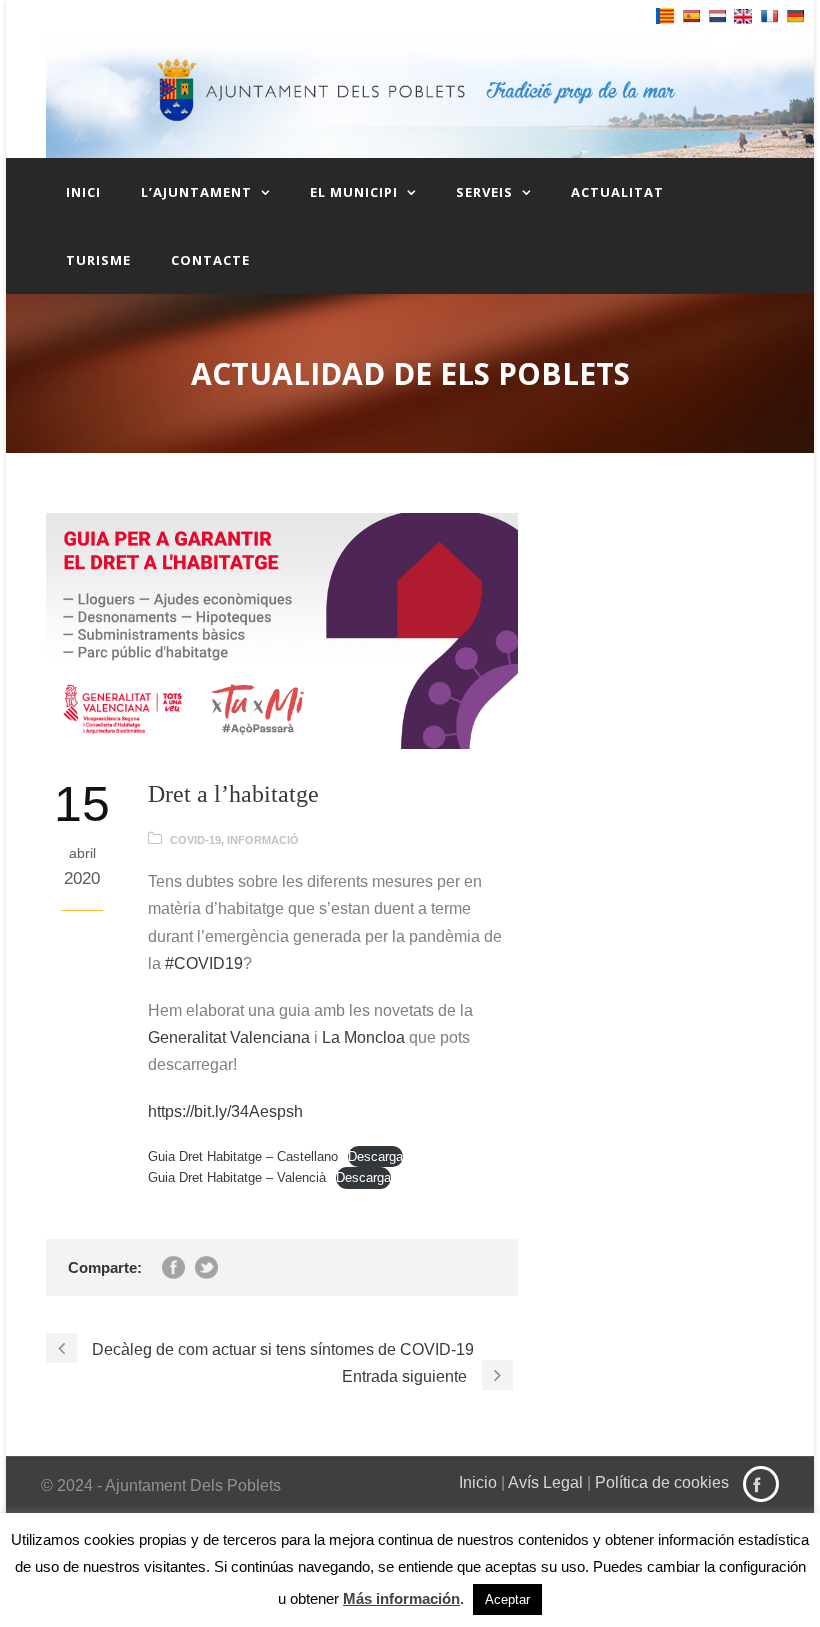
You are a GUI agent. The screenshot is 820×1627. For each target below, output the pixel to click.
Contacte (210, 260)
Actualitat (617, 192)
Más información (401, 1598)
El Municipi (354, 192)
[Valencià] (665, 16)
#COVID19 (204, 963)
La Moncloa (363, 1037)
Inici (83, 192)
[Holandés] (717, 16)
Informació (263, 840)
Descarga (375, 1156)
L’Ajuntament (196, 192)
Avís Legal (545, 1482)
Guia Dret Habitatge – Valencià (237, 1177)
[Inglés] (743, 16)
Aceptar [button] (507, 1599)
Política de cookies (662, 1482)
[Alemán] (795, 16)
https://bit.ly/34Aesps (221, 1111)
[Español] (691, 16)
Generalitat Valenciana (229, 1037)
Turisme (98, 260)
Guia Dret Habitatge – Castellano (243, 1156)
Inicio (478, 1482)
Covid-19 (195, 840)
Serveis (484, 192)
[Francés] (769, 16)
